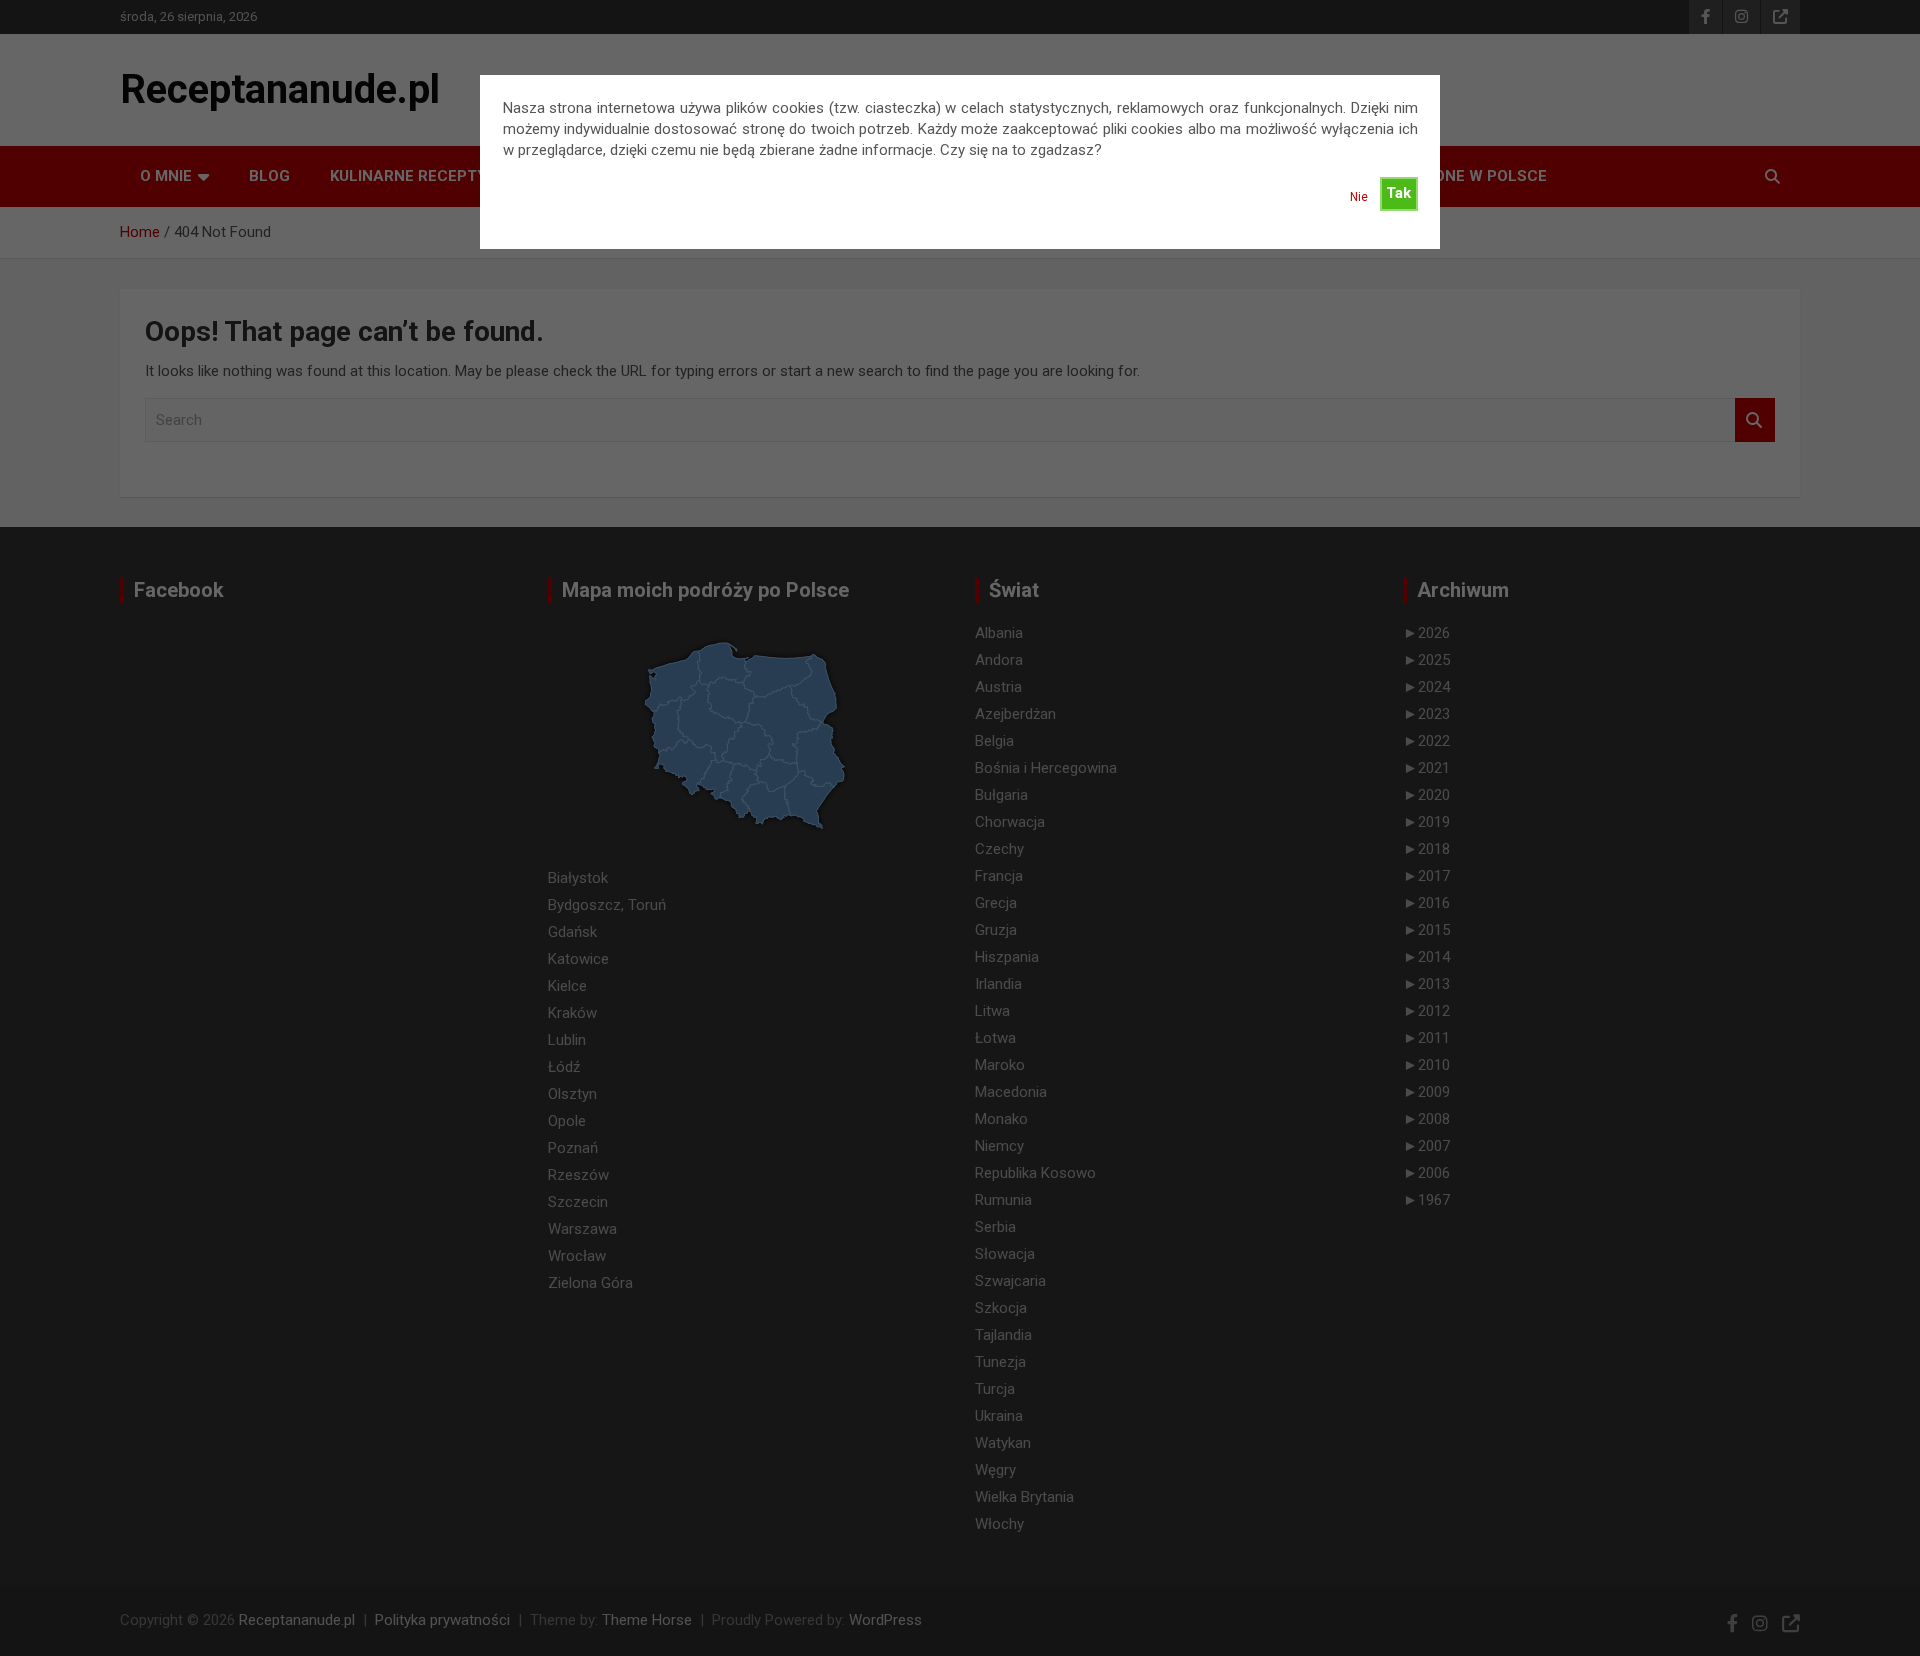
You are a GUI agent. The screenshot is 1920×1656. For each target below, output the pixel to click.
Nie (1359, 197)
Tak (1398, 193)
